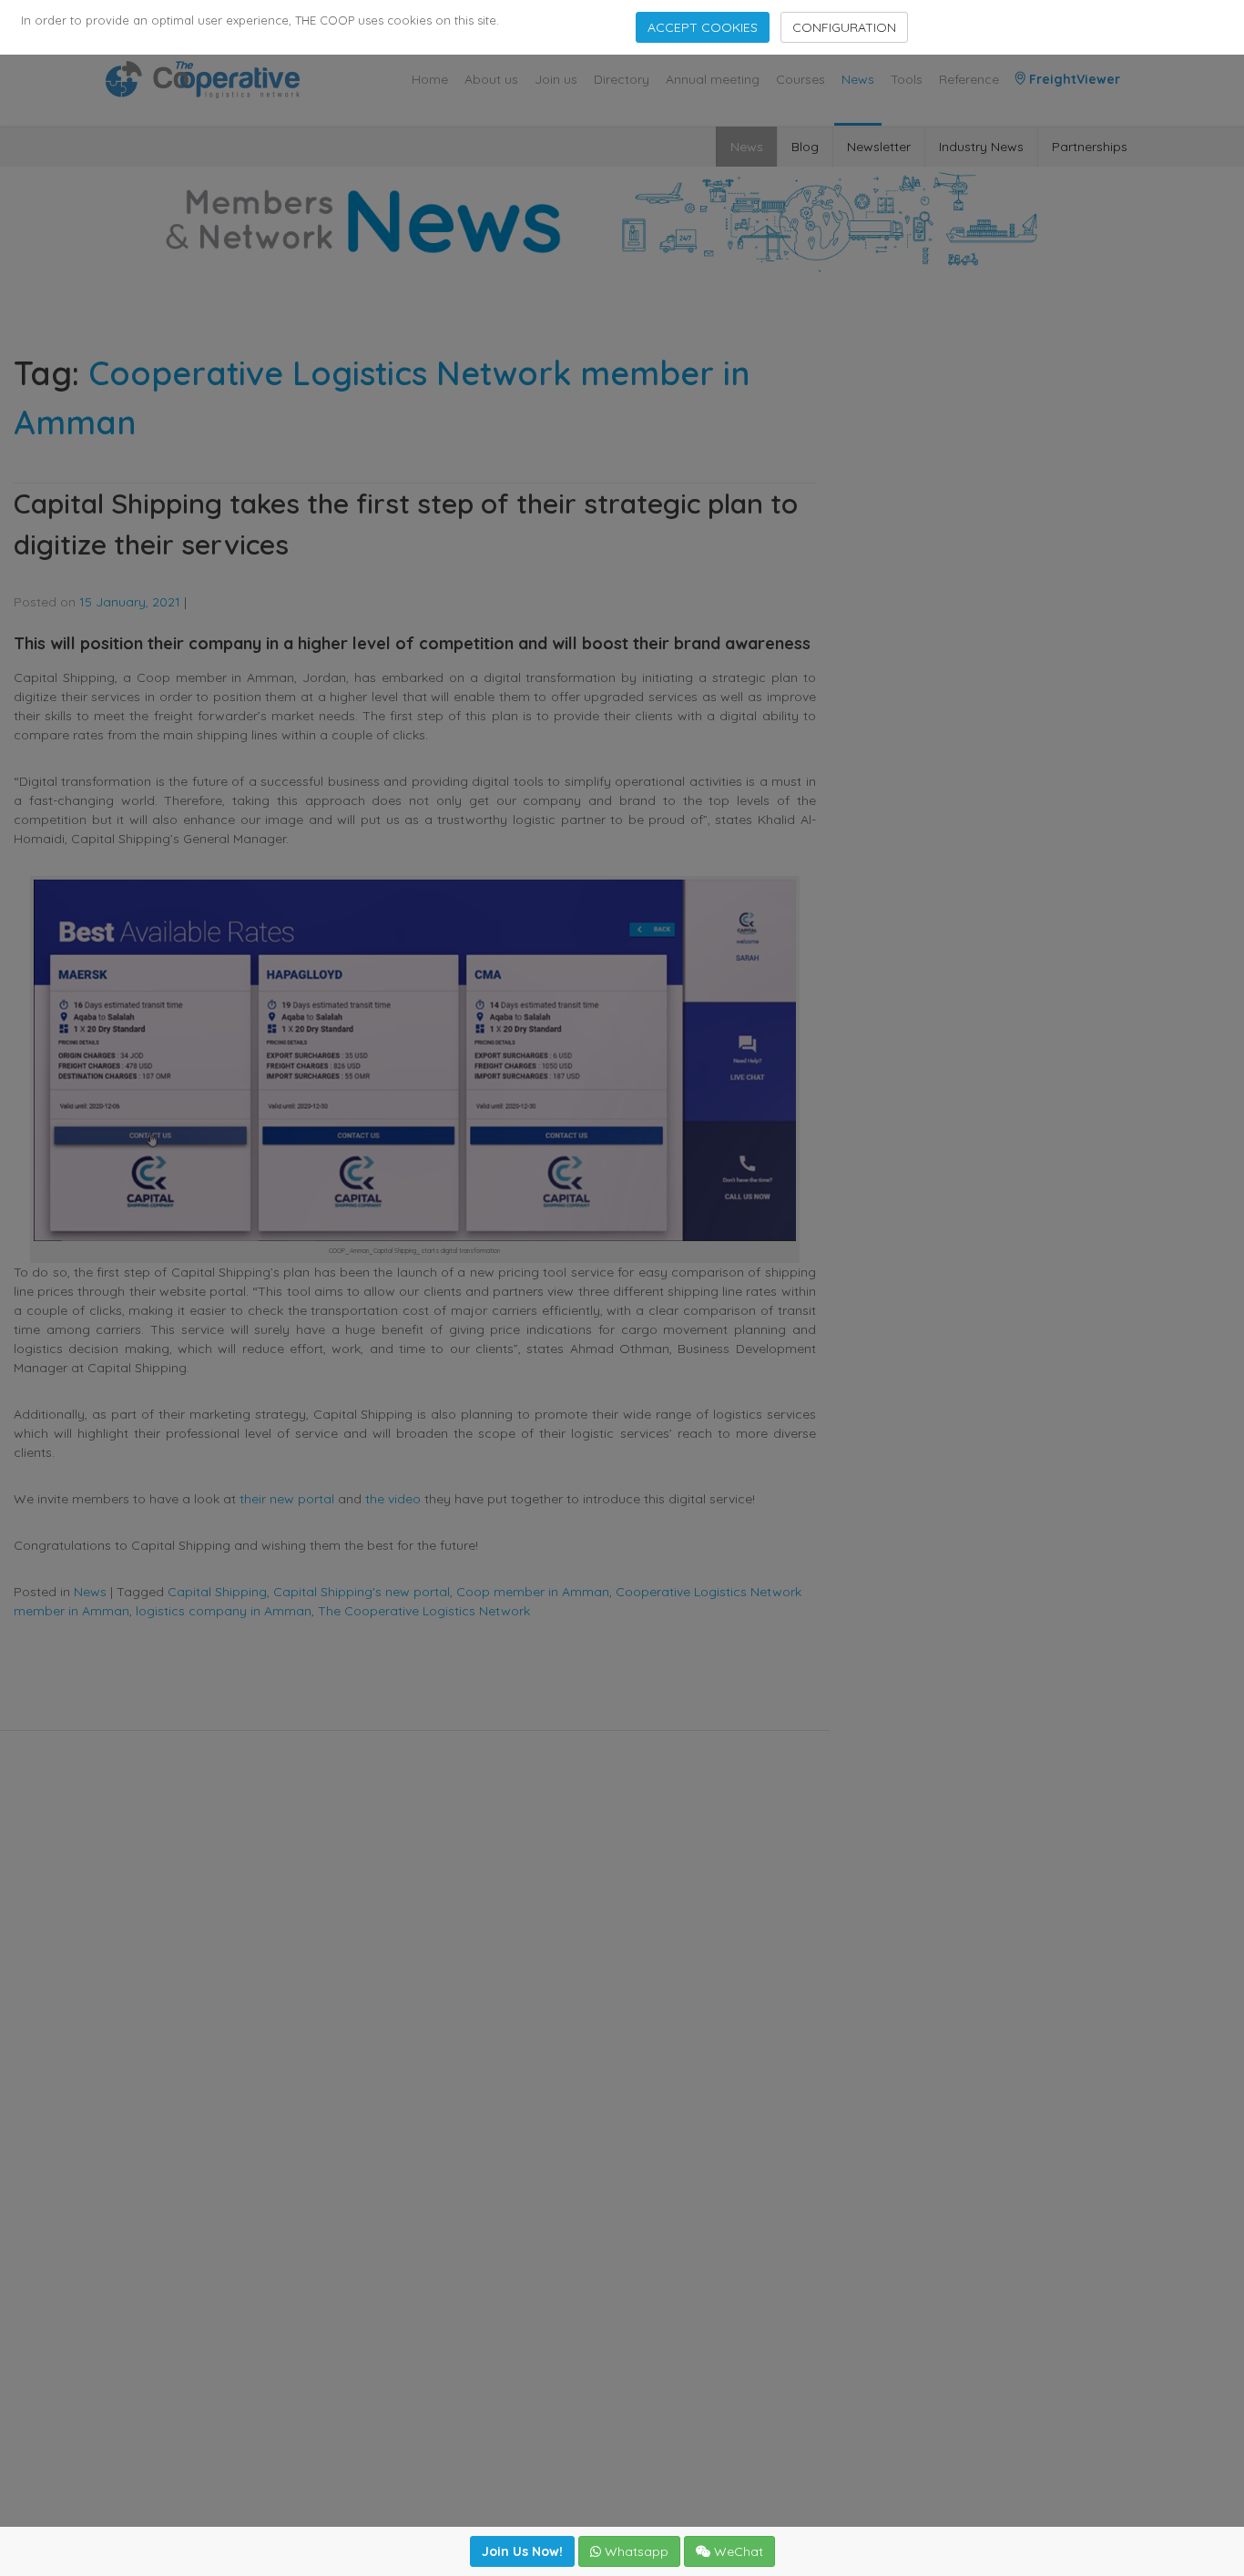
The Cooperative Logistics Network (424, 1611)
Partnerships (1090, 147)
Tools (907, 79)
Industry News (981, 147)
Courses (800, 79)
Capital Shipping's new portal (362, 1592)
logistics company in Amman (224, 1611)
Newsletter (879, 147)
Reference (969, 79)
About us (491, 79)
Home (430, 79)
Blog (805, 147)
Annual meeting (713, 79)
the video (393, 1499)
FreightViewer (1073, 79)
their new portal (287, 1499)
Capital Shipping (217, 1592)
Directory (622, 79)
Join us (556, 79)
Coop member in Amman (533, 1592)
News (858, 79)
